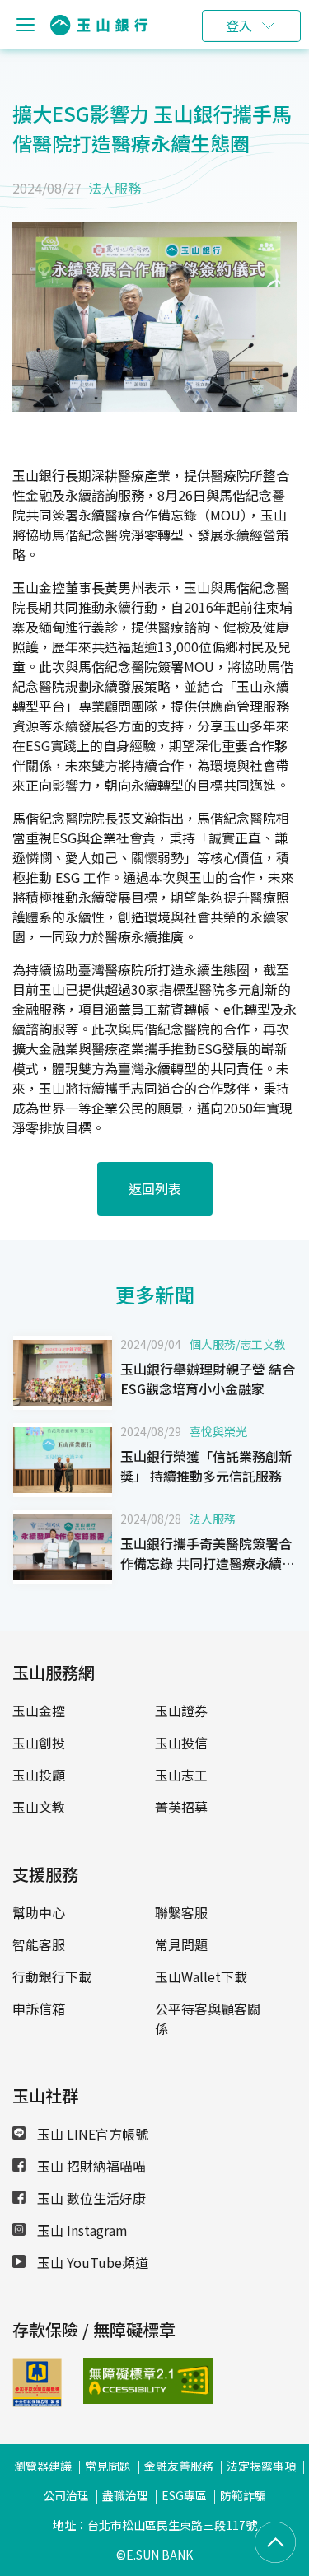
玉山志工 (181, 1775)
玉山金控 (39, 1710)
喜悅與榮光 (218, 1431)
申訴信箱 (39, 2009)
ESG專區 (184, 2495)
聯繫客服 (181, 1912)
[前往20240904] (63, 1373)
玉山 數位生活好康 (90, 2198)
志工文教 (263, 1344)
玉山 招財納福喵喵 (90, 2166)
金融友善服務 (179, 2466)
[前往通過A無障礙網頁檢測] (106, 2381)
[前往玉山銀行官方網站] (99, 25)
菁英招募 (181, 1807)
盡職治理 (125, 2495)
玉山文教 (39, 1807)
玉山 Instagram (81, 2230)
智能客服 (39, 1944)
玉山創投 (39, 1743)
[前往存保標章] (37, 2401)
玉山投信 (181, 1743)
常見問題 (181, 1944)
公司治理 (66, 2495)
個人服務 (213, 1344)
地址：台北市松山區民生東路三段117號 (155, 2525)
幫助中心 (39, 1912)
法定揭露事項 (261, 2466)
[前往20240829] (63, 1460)
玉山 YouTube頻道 (91, 2262)
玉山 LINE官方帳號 (91, 2134)
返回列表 (155, 1188)
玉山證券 (181, 1710)
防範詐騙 (243, 2495)
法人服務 (115, 188)
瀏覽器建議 (43, 2466)
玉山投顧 (39, 1775)
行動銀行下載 (52, 1976)
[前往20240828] (63, 1547)
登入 (239, 26)
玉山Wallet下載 (201, 1976)
